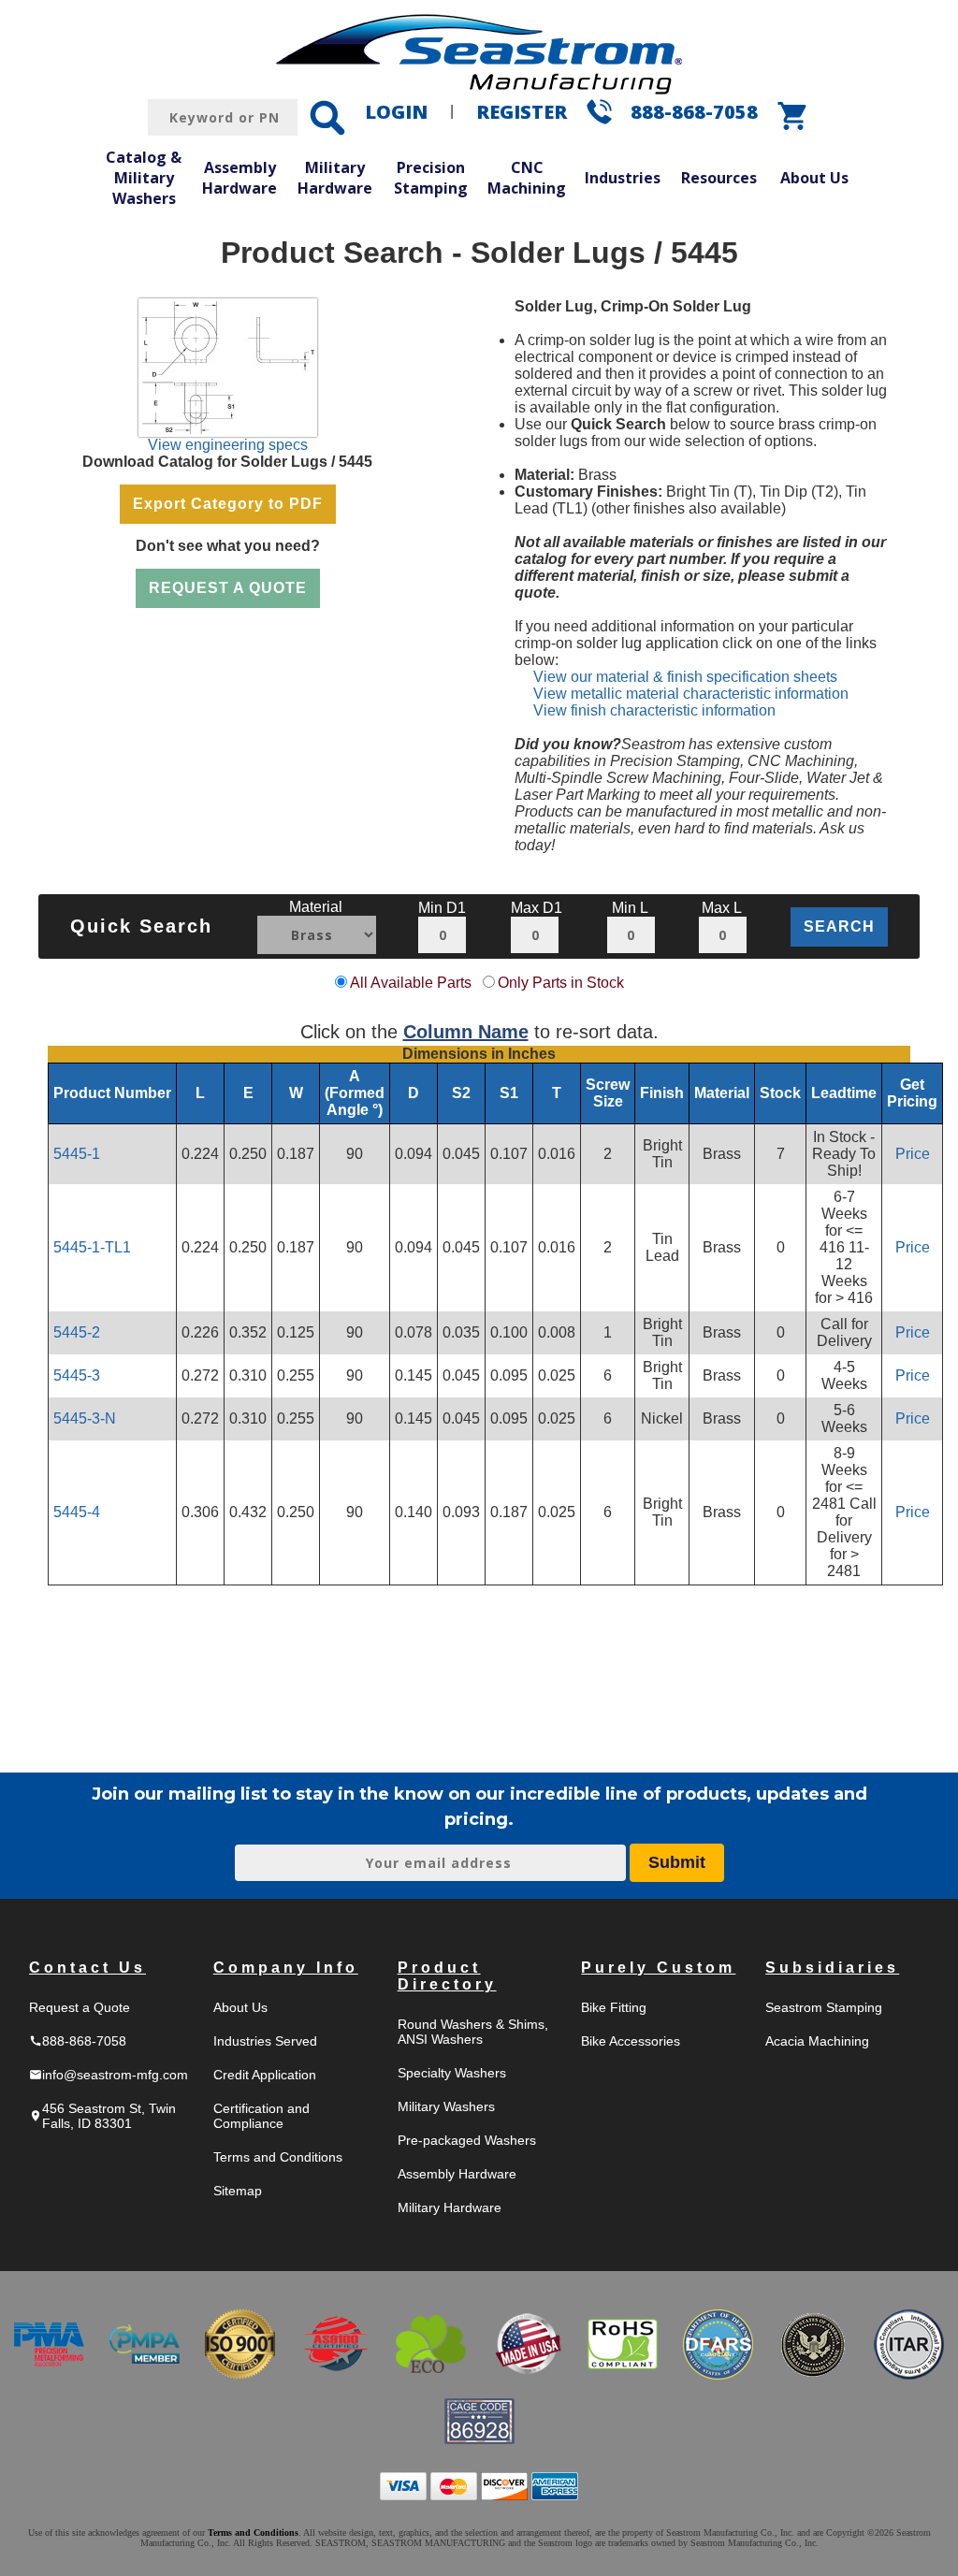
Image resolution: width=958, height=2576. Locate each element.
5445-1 (77, 1154)
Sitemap (238, 2191)
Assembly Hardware (239, 178)
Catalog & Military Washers (144, 177)
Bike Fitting (614, 2007)
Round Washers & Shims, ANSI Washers (473, 2032)
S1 (509, 1093)
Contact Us (87, 1968)
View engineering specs (228, 445)
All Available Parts (411, 983)
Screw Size (608, 1093)
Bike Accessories (631, 2041)
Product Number (112, 1093)
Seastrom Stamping (824, 2007)
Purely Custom (658, 1968)
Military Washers (446, 2106)
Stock (780, 1093)
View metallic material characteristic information (691, 694)
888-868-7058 (694, 112)
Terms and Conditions (278, 2157)
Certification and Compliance (261, 2116)
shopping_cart (793, 116)
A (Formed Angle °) (355, 1093)
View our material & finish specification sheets (685, 677)
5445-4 (77, 1512)
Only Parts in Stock (561, 983)
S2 (461, 1093)
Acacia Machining (817, 2041)
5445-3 (77, 1375)
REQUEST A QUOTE (228, 588)
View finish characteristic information (654, 710)
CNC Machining (527, 178)
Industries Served (265, 2041)
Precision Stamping (431, 178)
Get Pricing (912, 1093)
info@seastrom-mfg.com (109, 2075)
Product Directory (447, 1976)
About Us (814, 178)
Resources (719, 178)
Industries (623, 178)
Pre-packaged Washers (467, 2140)
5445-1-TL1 (92, 1247)
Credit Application (265, 2075)
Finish (662, 1093)
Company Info (286, 1968)
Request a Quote (80, 2007)
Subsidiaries (832, 1968)
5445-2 (77, 1332)
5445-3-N (85, 1418)
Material (722, 1093)
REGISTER (522, 112)
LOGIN (396, 112)
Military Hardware (335, 178)
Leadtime (844, 1093)
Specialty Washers (452, 2073)
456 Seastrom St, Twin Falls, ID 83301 (102, 2116)
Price (913, 1154)
